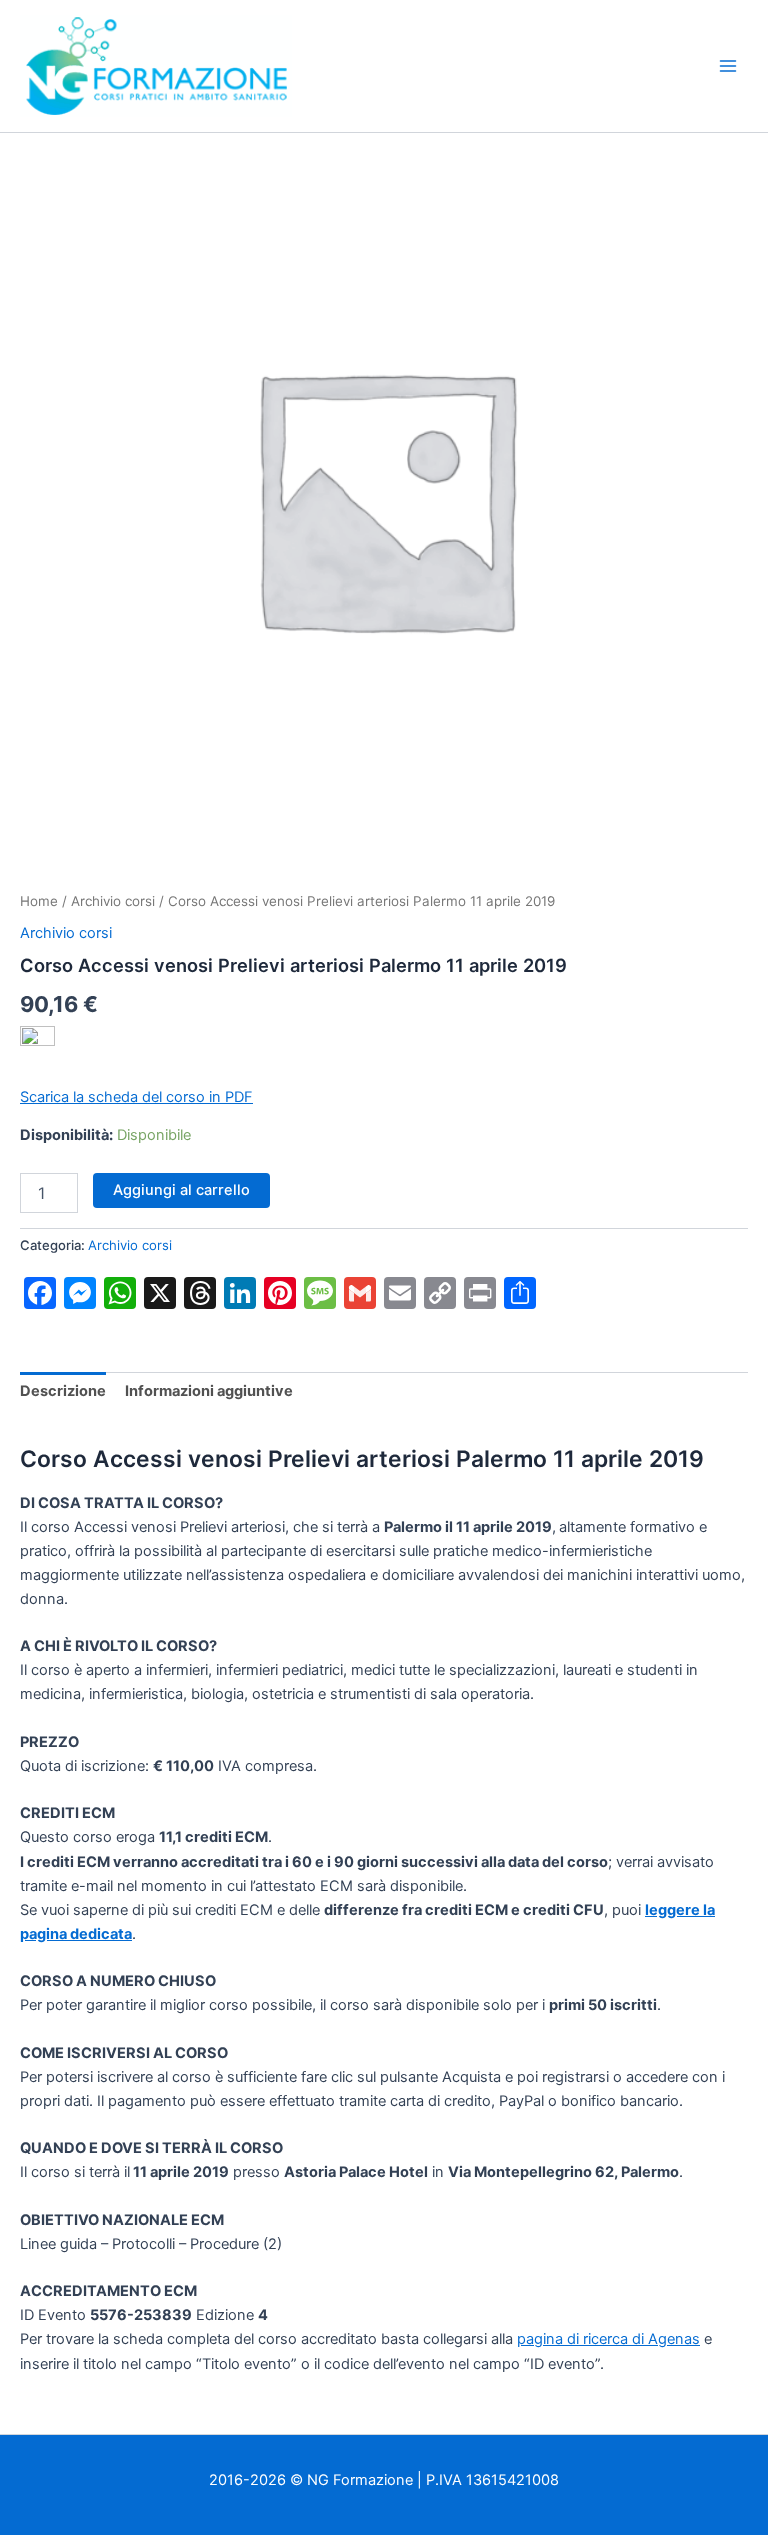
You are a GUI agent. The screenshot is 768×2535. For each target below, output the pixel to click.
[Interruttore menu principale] (728, 66)
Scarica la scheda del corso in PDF (136, 1097)
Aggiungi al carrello (181, 1190)
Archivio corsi (113, 901)
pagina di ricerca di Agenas (608, 2339)
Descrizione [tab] (63, 1391)
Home (39, 901)
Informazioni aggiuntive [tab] (209, 1391)
